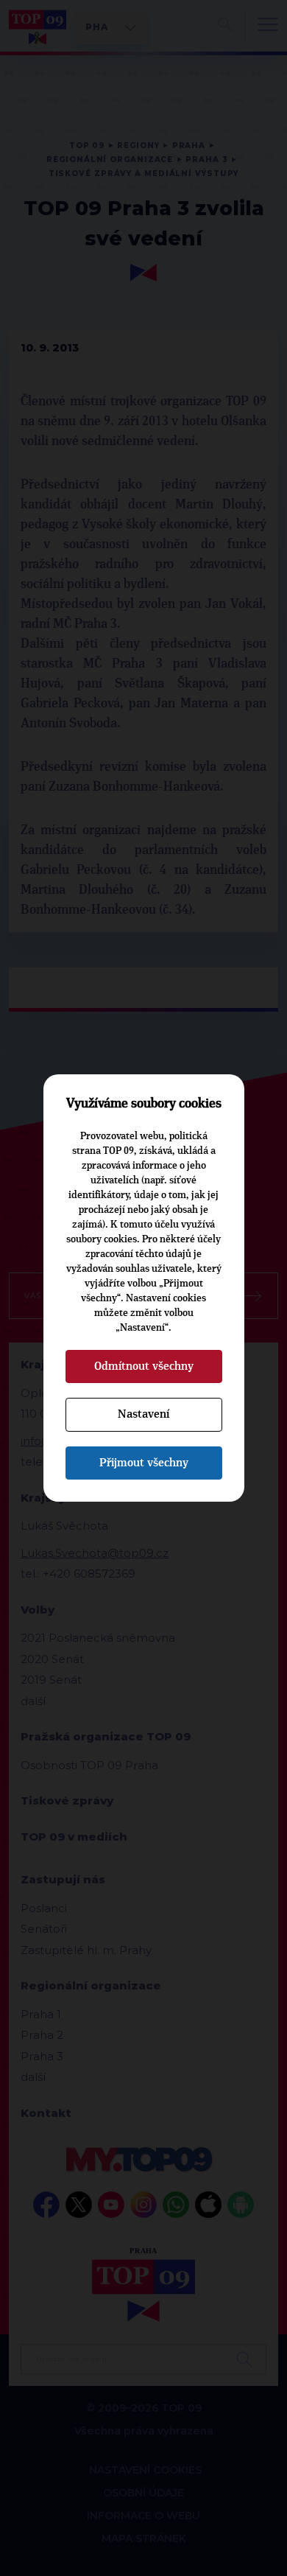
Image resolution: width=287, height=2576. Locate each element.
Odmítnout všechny (144, 1366)
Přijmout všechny (144, 1463)
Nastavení (143, 1414)
